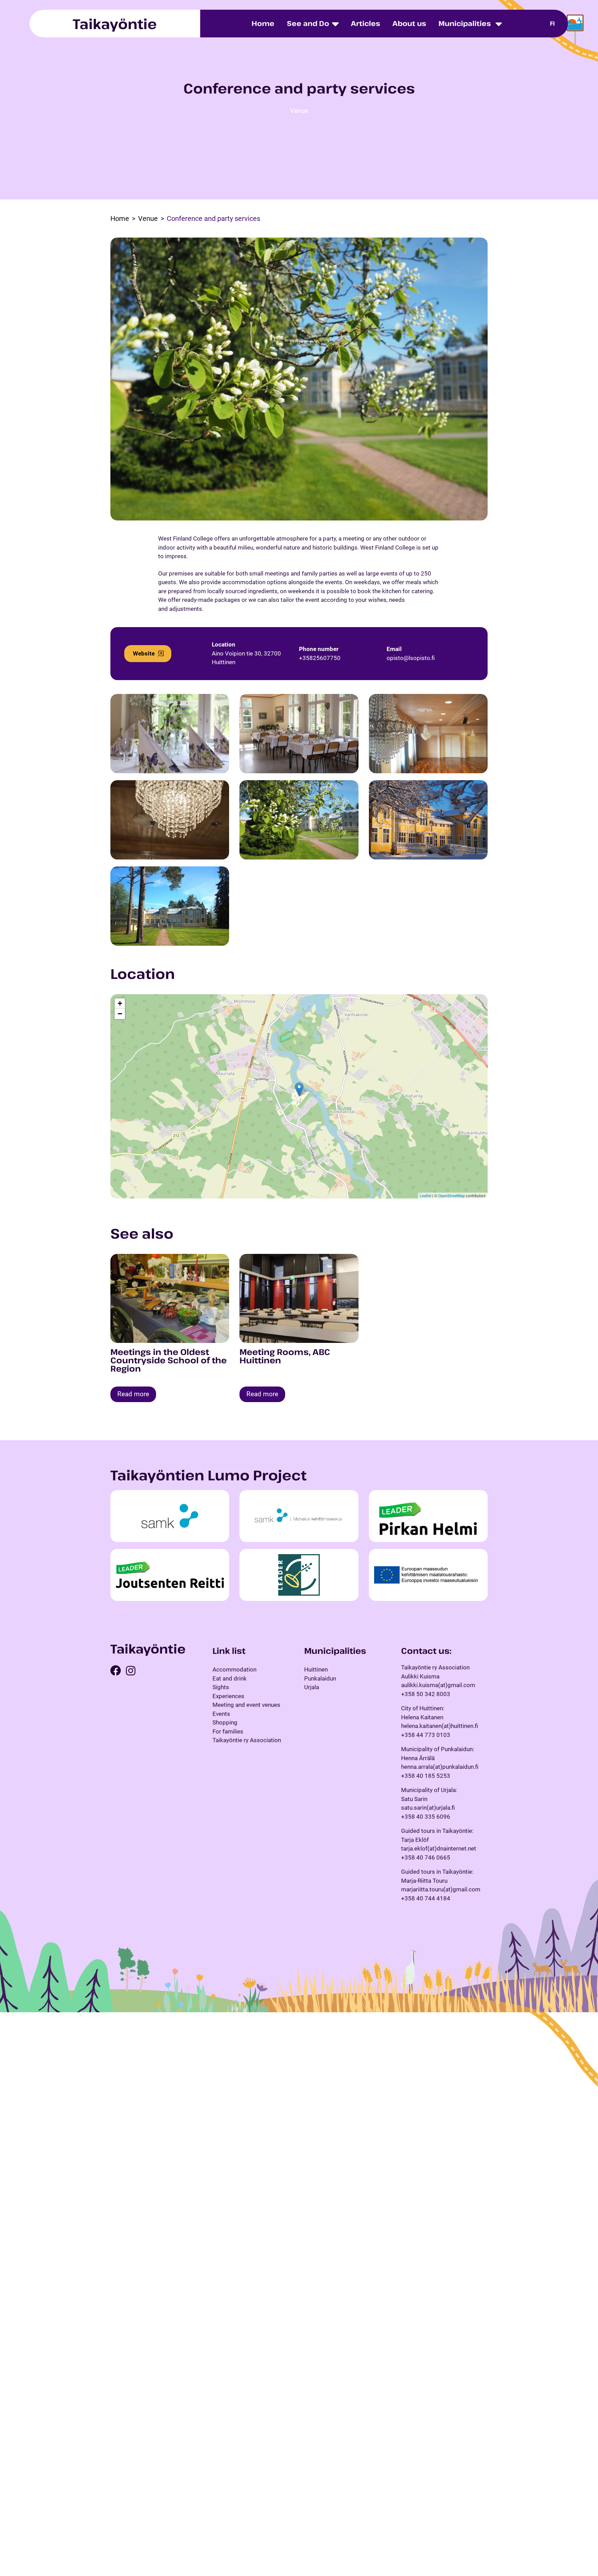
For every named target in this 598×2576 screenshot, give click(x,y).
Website (144, 653)
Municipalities (465, 23)
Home (263, 23)
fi (552, 23)
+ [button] (120, 1003)
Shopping (225, 1722)
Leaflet (425, 1195)
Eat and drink (230, 1678)
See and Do (308, 23)
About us (409, 23)
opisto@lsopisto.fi (411, 658)
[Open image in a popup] (170, 734)
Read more (133, 1394)
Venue (299, 111)
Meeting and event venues (246, 1705)
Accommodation (234, 1669)
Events (221, 1713)
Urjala (312, 1687)
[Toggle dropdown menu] (499, 24)
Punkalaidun (320, 1678)
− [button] (120, 1014)
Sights (221, 1687)
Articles (365, 23)
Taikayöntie (115, 24)
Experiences (228, 1696)
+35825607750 (320, 658)
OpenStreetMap (451, 1195)
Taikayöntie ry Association (247, 1740)
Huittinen (316, 1669)
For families (228, 1731)
